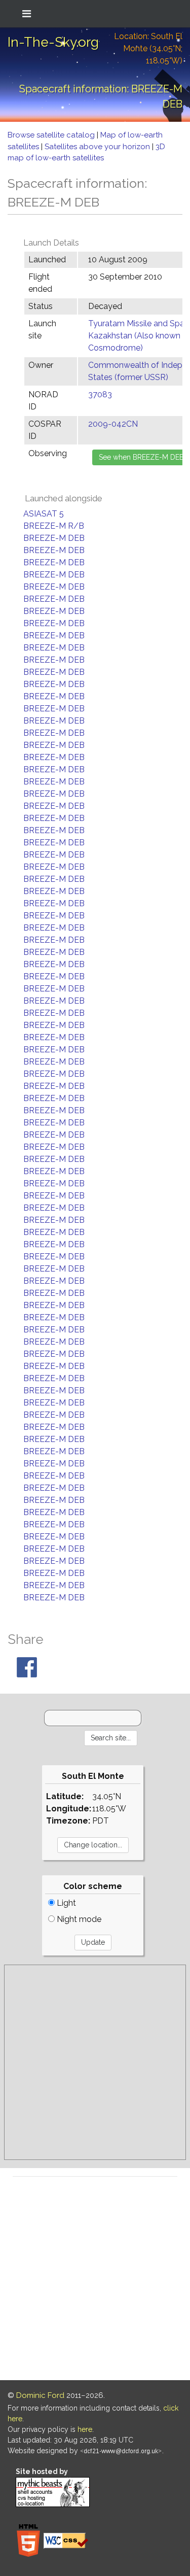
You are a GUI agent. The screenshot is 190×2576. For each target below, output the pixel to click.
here (85, 2429)
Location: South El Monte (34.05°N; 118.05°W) (148, 48)
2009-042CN (113, 424)
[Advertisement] (95, 2062)
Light (65, 1903)
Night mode (78, 1919)
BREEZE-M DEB (54, 538)
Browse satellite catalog (52, 135)
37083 (100, 394)
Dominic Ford (40, 2395)
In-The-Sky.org (53, 42)
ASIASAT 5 (44, 514)
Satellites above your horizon (98, 147)
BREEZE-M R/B (54, 526)
